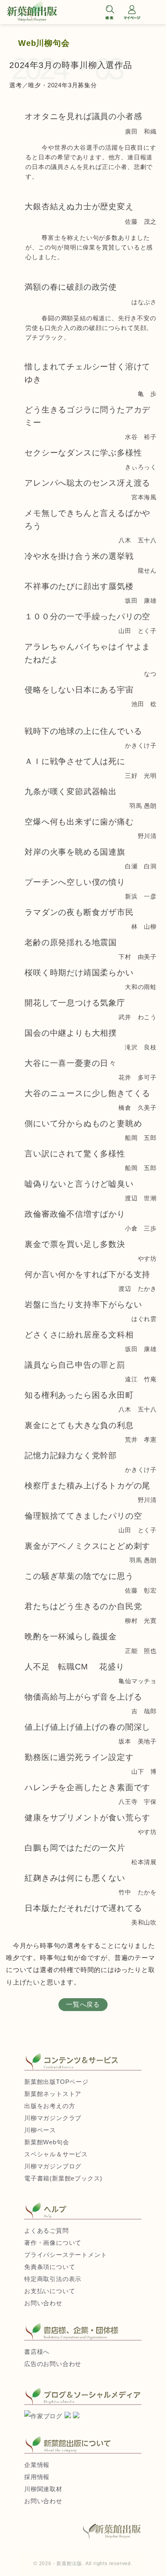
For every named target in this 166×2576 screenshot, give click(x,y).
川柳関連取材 (43, 2489)
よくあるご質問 (47, 2231)
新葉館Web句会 (47, 2142)
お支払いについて (50, 2291)
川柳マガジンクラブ (53, 2118)
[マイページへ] (132, 12)
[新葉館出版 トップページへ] (52, 12)
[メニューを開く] (154, 13)
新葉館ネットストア (53, 2094)
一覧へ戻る (83, 2004)
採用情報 (37, 2477)
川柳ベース (40, 2130)
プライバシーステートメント (65, 2255)
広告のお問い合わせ (53, 2364)
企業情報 (37, 2465)
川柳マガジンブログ (53, 2166)
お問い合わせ (43, 2303)
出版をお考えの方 (50, 2106)
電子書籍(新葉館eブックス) (63, 2178)
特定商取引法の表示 (53, 2279)
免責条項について (50, 2267)
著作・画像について (53, 2243)
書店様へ (37, 2352)
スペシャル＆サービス (56, 2154)
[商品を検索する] (110, 12)
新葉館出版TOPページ (56, 2082)
